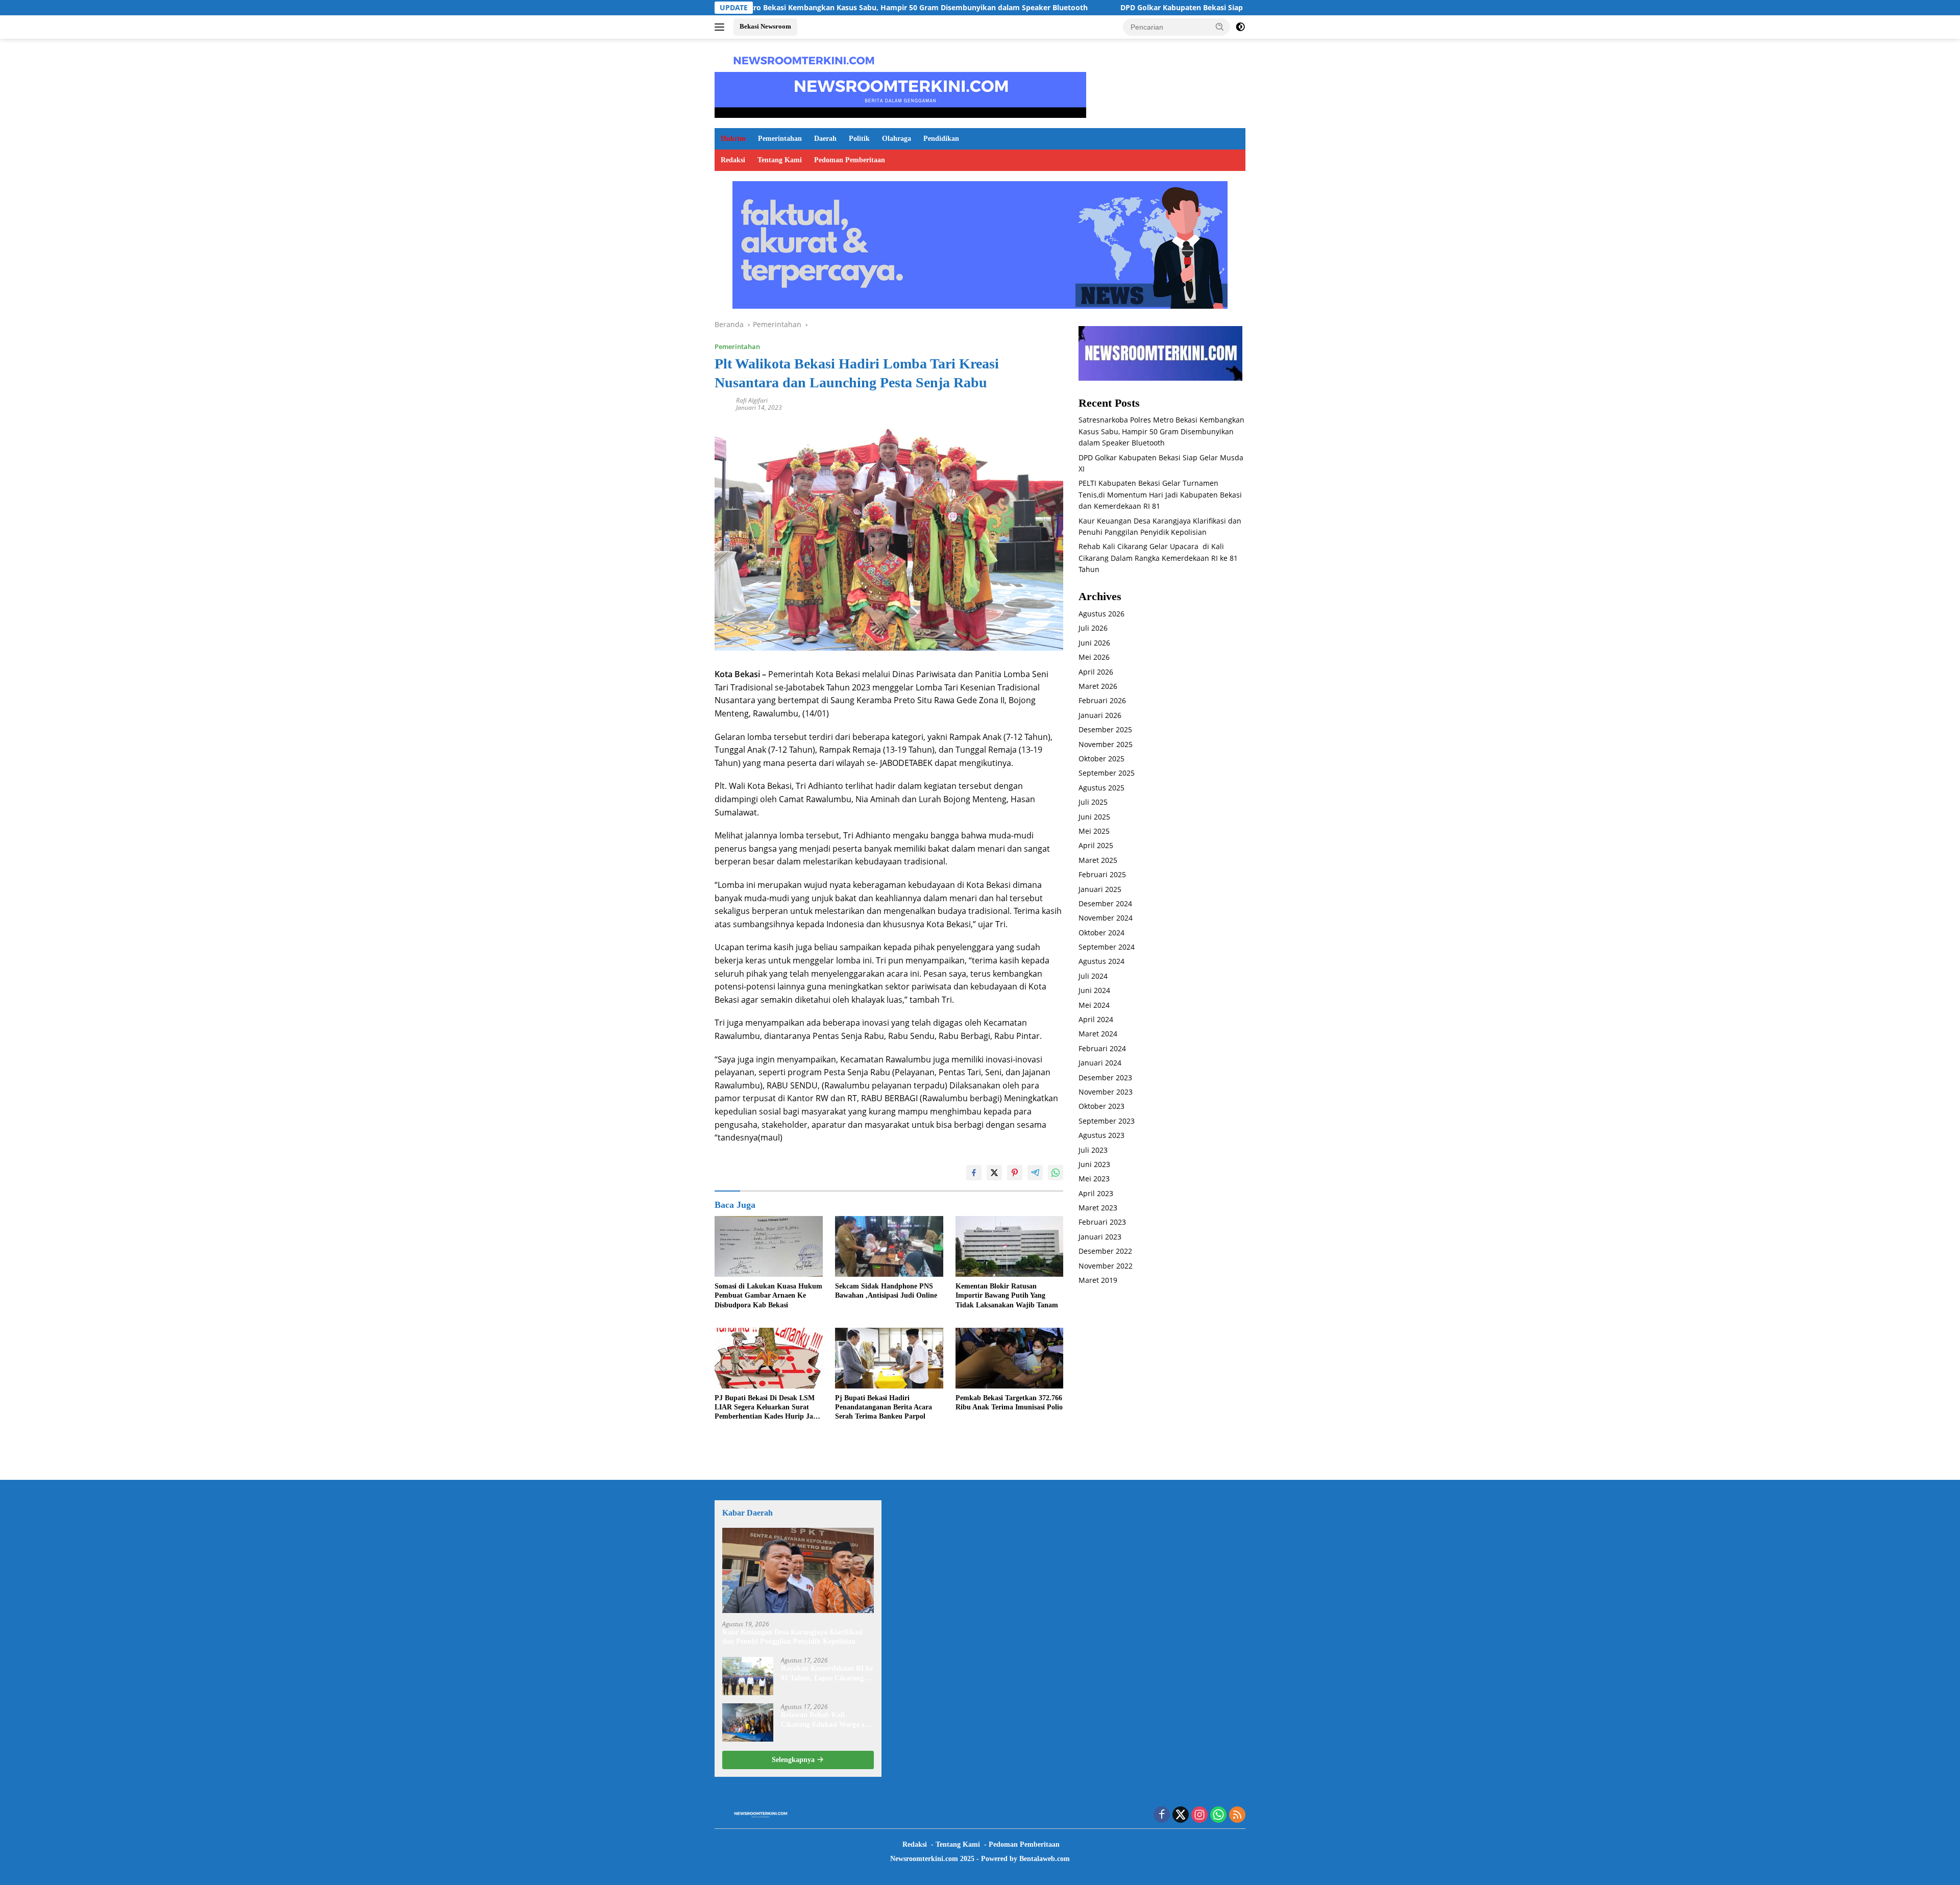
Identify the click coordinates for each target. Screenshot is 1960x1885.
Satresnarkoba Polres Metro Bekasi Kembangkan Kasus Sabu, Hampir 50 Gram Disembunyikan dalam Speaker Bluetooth (1161, 432)
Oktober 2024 (1101, 933)
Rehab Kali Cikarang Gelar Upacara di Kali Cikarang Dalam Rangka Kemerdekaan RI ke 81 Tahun (1158, 558)
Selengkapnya (794, 1760)
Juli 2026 (1093, 628)
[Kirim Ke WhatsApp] (1056, 1173)
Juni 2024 (1094, 991)
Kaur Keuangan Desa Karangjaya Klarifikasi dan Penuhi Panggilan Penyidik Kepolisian (792, 1637)
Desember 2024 (1105, 903)
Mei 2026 (1094, 658)
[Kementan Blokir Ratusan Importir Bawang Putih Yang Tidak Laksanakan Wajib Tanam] (1010, 1246)
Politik (859, 139)
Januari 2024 (1100, 1063)
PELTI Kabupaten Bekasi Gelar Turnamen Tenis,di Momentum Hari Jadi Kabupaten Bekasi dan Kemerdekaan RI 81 (1160, 495)
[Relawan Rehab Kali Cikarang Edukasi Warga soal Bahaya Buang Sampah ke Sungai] (748, 1722)
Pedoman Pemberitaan (850, 160)
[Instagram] (1199, 1815)
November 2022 (1106, 1266)
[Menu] (721, 27)
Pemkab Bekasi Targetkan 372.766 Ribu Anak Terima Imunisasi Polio (1009, 1403)
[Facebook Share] (974, 1173)
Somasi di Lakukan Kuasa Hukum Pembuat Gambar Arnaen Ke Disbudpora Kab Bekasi (768, 1295)
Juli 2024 (1093, 976)
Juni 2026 (1094, 643)
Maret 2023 (1098, 1208)
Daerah (825, 139)
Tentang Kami (780, 160)
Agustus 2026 (1101, 614)
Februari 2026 (1102, 701)
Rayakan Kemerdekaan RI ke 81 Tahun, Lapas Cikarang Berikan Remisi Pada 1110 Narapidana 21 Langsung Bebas (827, 1673)
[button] (1220, 27)
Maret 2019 (1098, 1281)
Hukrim (733, 139)
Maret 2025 (1098, 860)
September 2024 (1107, 947)
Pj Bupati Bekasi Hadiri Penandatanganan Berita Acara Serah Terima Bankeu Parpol (884, 1407)
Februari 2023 (1102, 1222)
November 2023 (1106, 1092)
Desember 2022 (1105, 1251)
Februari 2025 (1102, 875)
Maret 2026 (1098, 687)
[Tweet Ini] (994, 1173)
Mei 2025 (1094, 832)
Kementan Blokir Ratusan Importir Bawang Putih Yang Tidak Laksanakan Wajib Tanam (1007, 1295)
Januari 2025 (1100, 889)
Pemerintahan (780, 139)
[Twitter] (1181, 1815)
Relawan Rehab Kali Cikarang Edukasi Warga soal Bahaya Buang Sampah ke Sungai (827, 1720)
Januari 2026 (1100, 715)
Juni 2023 (1094, 1164)
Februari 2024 (1102, 1048)
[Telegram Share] (1035, 1173)
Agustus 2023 (1101, 1136)
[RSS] (1237, 1815)
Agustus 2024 (1101, 962)
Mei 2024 (1094, 1005)
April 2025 (1096, 846)
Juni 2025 (1094, 817)
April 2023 (1096, 1193)
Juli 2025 (1093, 802)
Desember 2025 (1105, 730)
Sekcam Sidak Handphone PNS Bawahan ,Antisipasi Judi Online (886, 1291)
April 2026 (1096, 672)
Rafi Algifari (752, 400)
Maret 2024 (1098, 1034)
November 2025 (1106, 744)
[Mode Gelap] (1240, 27)
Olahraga (897, 139)
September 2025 (1107, 773)
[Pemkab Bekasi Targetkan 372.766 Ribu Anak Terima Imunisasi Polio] (1010, 1358)
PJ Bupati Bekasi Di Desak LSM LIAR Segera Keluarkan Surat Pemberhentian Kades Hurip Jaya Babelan (767, 1408)
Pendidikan (941, 139)
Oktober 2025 (1101, 759)
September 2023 (1107, 1121)
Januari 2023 (1100, 1237)
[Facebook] (1162, 1815)
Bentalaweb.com (1045, 1859)
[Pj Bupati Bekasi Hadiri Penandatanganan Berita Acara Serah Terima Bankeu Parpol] (889, 1358)
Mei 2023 (1094, 1179)
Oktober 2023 (1101, 1107)
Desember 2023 (1105, 1077)
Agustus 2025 (1101, 788)
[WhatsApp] (1218, 1815)
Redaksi (733, 160)
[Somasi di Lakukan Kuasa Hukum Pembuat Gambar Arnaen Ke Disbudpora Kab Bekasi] (769, 1246)
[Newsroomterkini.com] (804, 59)
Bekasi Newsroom (765, 26)
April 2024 (1096, 1020)
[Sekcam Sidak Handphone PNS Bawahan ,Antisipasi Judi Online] (889, 1246)
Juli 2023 (1093, 1150)
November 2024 (1106, 918)
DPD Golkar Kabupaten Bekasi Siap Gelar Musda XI (1063, 8)
